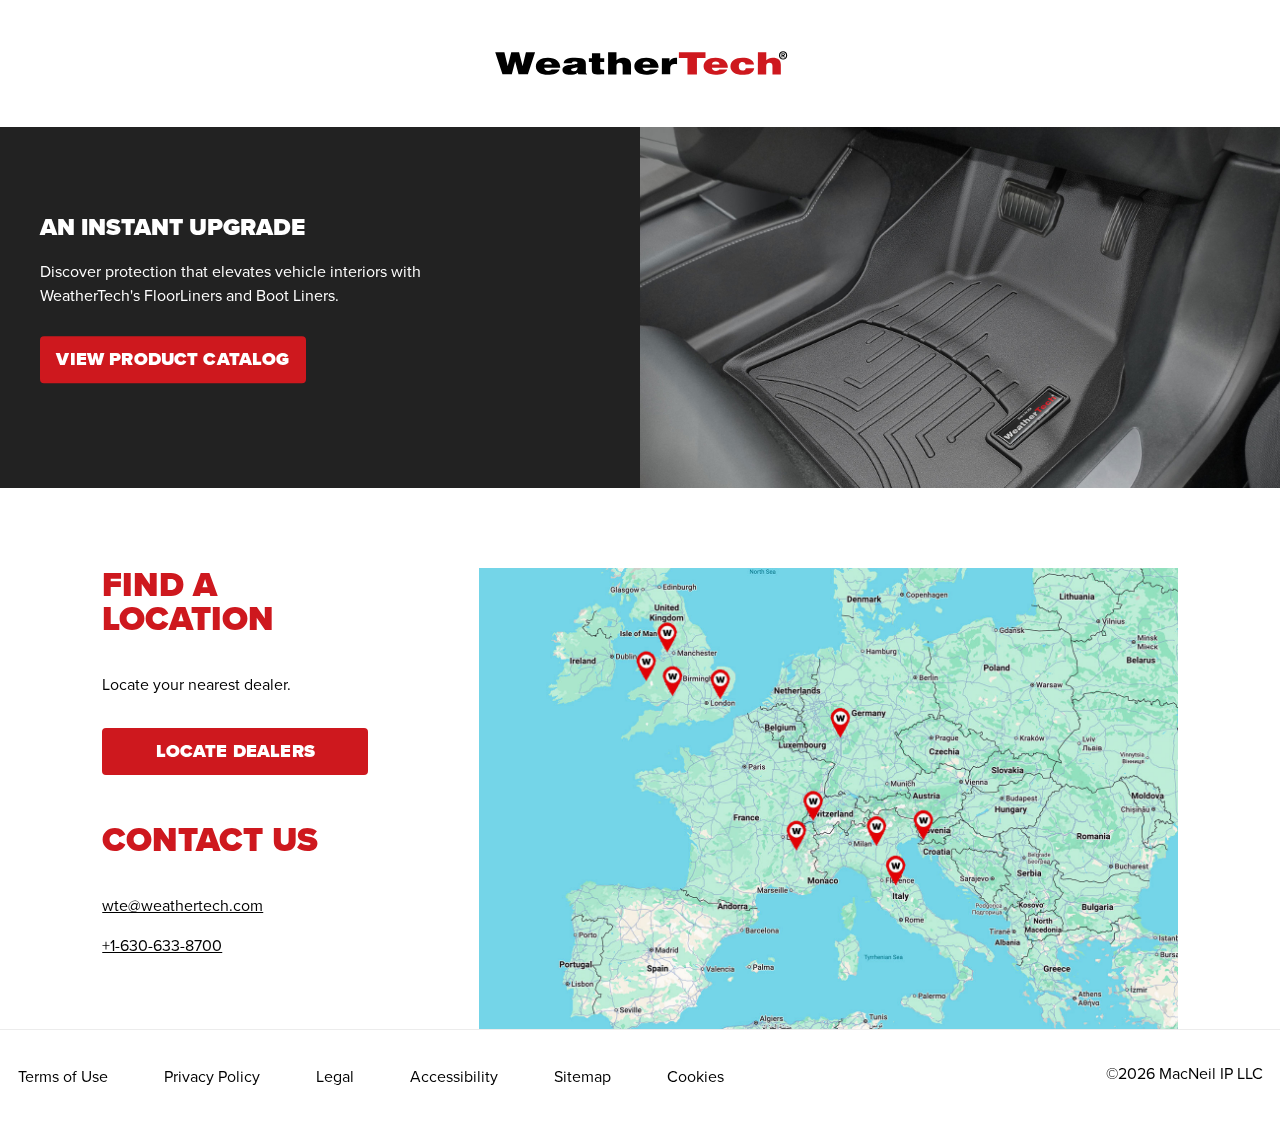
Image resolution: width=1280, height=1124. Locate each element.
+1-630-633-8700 (162, 945)
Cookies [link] (695, 1076)
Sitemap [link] (582, 1076)
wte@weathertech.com (182, 905)
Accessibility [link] (454, 1076)
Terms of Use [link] (63, 1076)
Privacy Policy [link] (212, 1076)
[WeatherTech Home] (640, 63)
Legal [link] (335, 1076)
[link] (173, 359)
